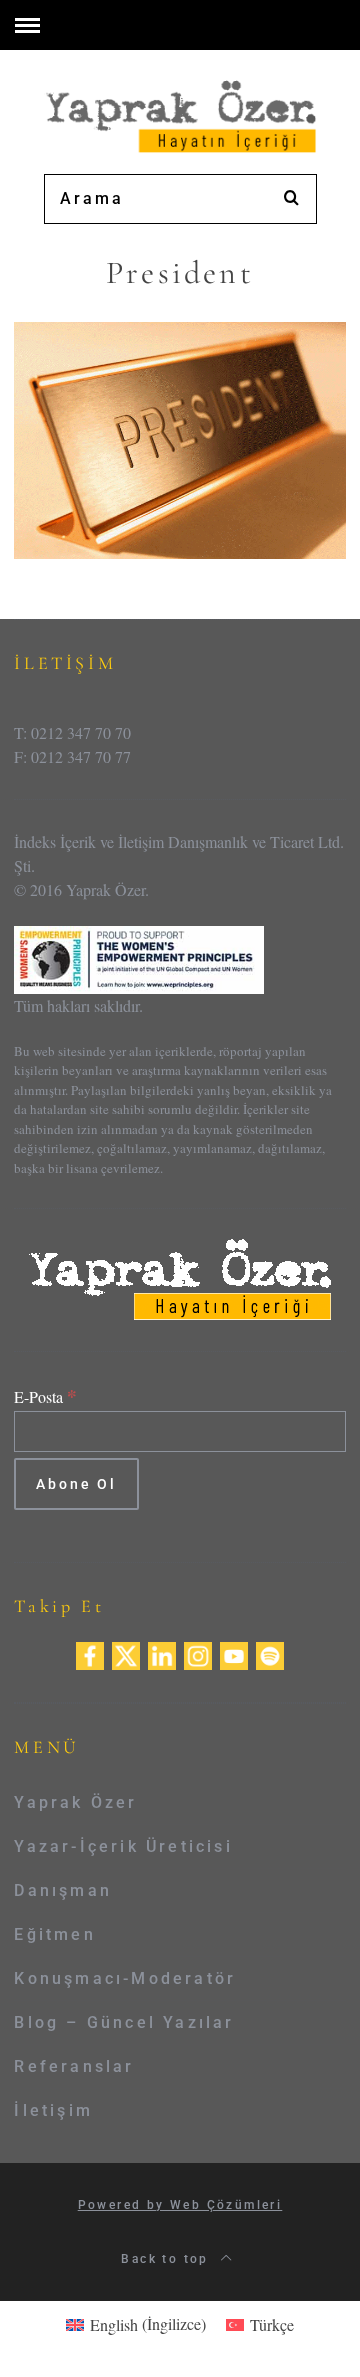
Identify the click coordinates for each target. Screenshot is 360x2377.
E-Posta (45, 1396)
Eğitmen (54, 1934)
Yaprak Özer (75, 1802)
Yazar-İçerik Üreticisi (123, 1846)
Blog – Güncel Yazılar (124, 2022)
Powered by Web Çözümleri (180, 2205)
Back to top (167, 2259)
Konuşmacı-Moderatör (125, 1978)
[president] (179, 437)
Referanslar (74, 2066)
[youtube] (234, 1653)
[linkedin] (162, 1653)
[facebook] (90, 1653)
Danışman (63, 1890)
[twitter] (126, 1653)
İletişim (53, 2110)
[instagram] (198, 1653)
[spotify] (270, 1653)
